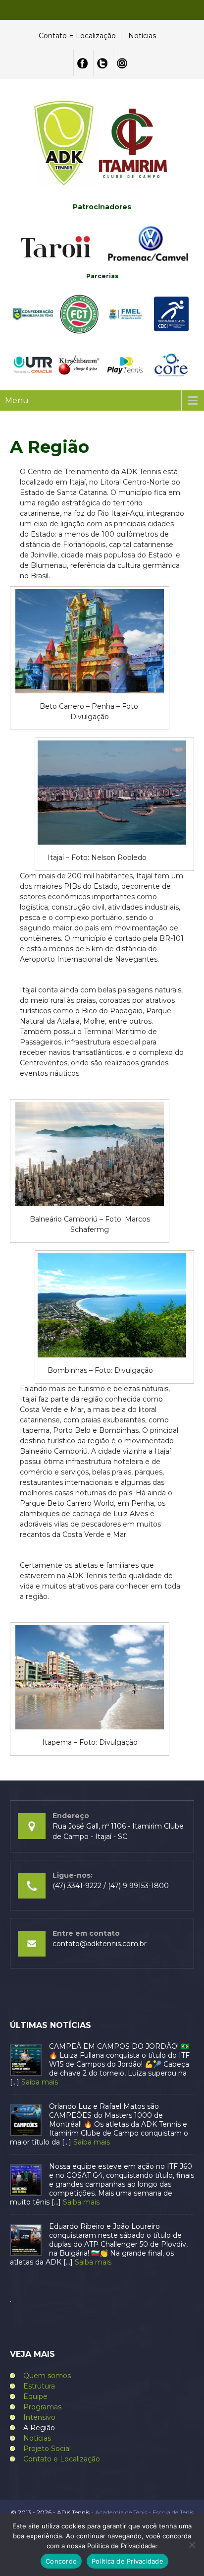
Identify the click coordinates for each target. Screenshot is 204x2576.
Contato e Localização (77, 36)
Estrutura (39, 2386)
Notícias (142, 36)
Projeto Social (47, 2449)
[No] (192, 2545)
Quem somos (47, 2376)
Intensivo (39, 2417)
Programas (42, 2407)
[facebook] (82, 63)
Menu (17, 400)
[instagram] (122, 63)
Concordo (61, 2561)
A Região (39, 2428)
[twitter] (102, 63)
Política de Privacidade (127, 2561)
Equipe (35, 2396)
